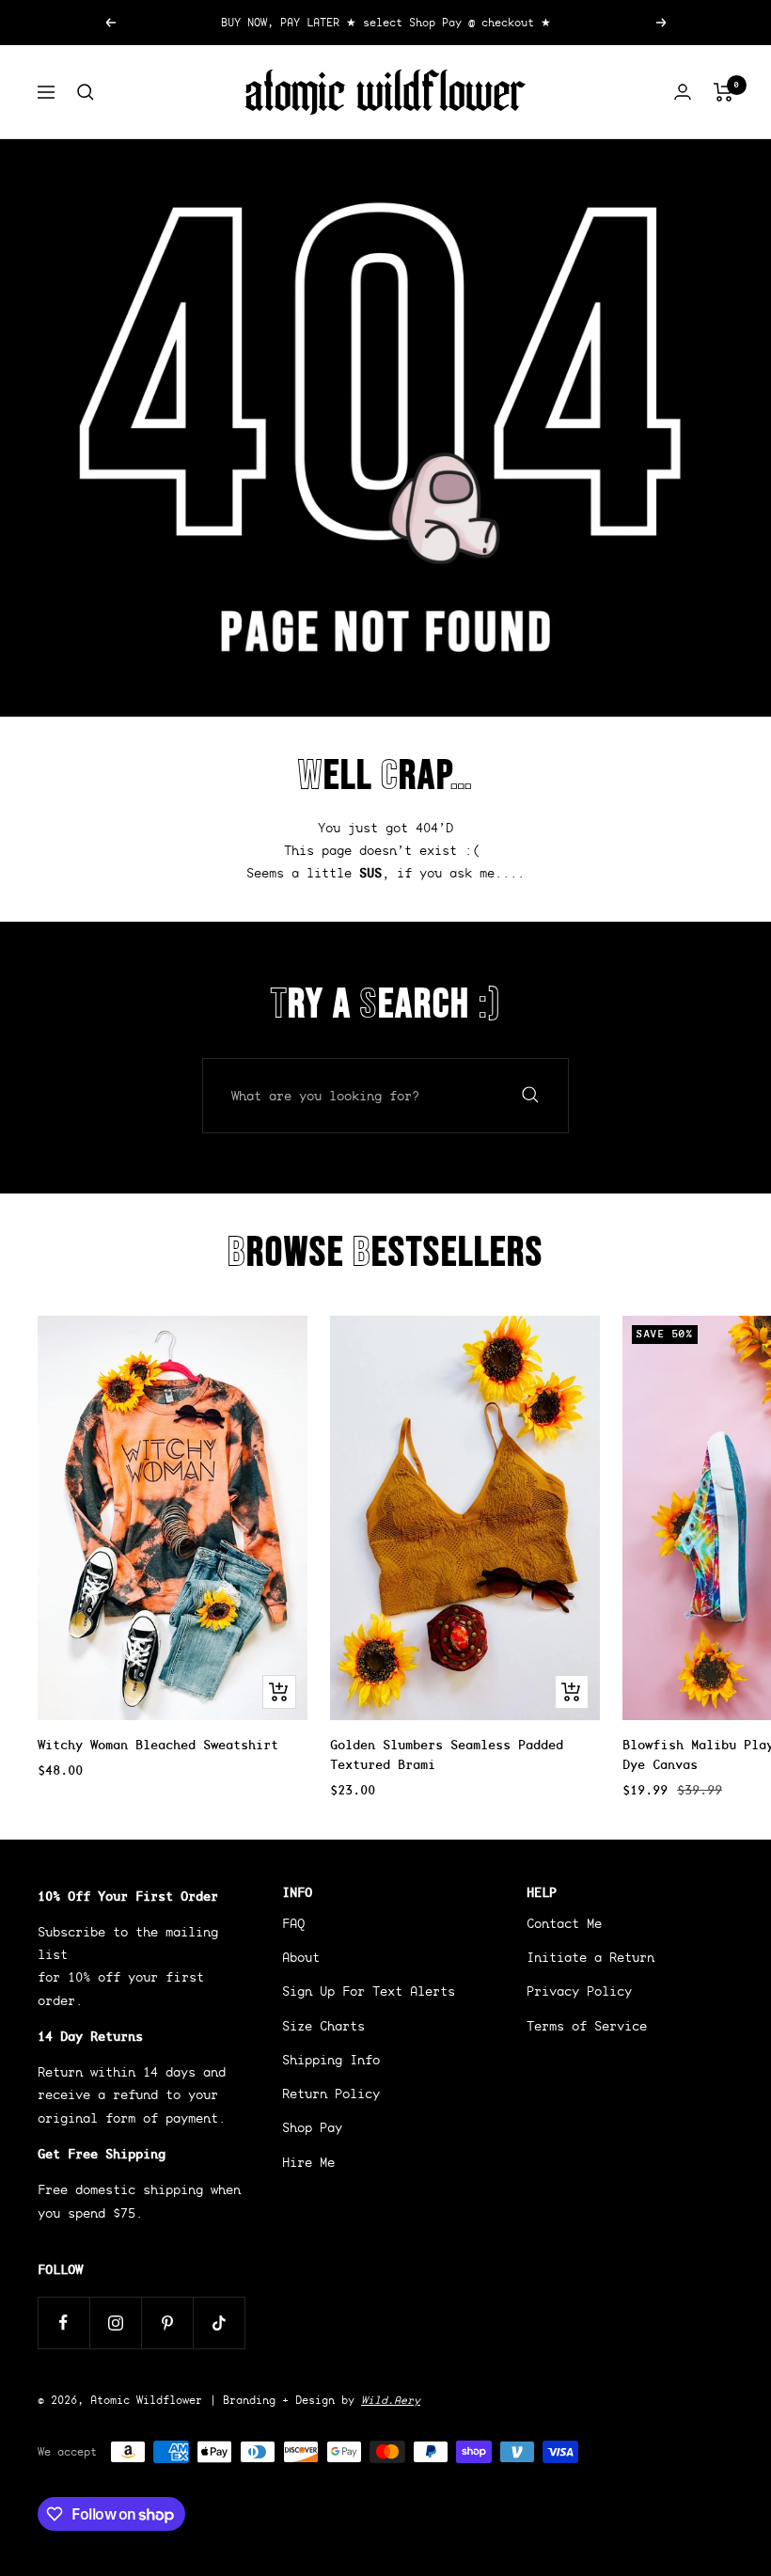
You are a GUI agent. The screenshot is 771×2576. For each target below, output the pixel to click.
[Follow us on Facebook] (63, 2323)
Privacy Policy (579, 1991)
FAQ (293, 1923)
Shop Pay (312, 2127)
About (301, 1957)
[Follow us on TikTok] (219, 2323)
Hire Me (308, 2162)
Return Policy (331, 2094)
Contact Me (564, 1923)
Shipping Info (331, 2060)
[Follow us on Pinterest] (167, 2323)
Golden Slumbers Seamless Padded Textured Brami (447, 1754)
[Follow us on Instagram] (115, 2323)
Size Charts (323, 2026)
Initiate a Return (590, 1957)
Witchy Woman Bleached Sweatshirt (158, 1745)
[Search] (86, 92)
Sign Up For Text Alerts (369, 1991)
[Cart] (724, 92)
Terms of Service (587, 2026)
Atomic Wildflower (146, 2400)
